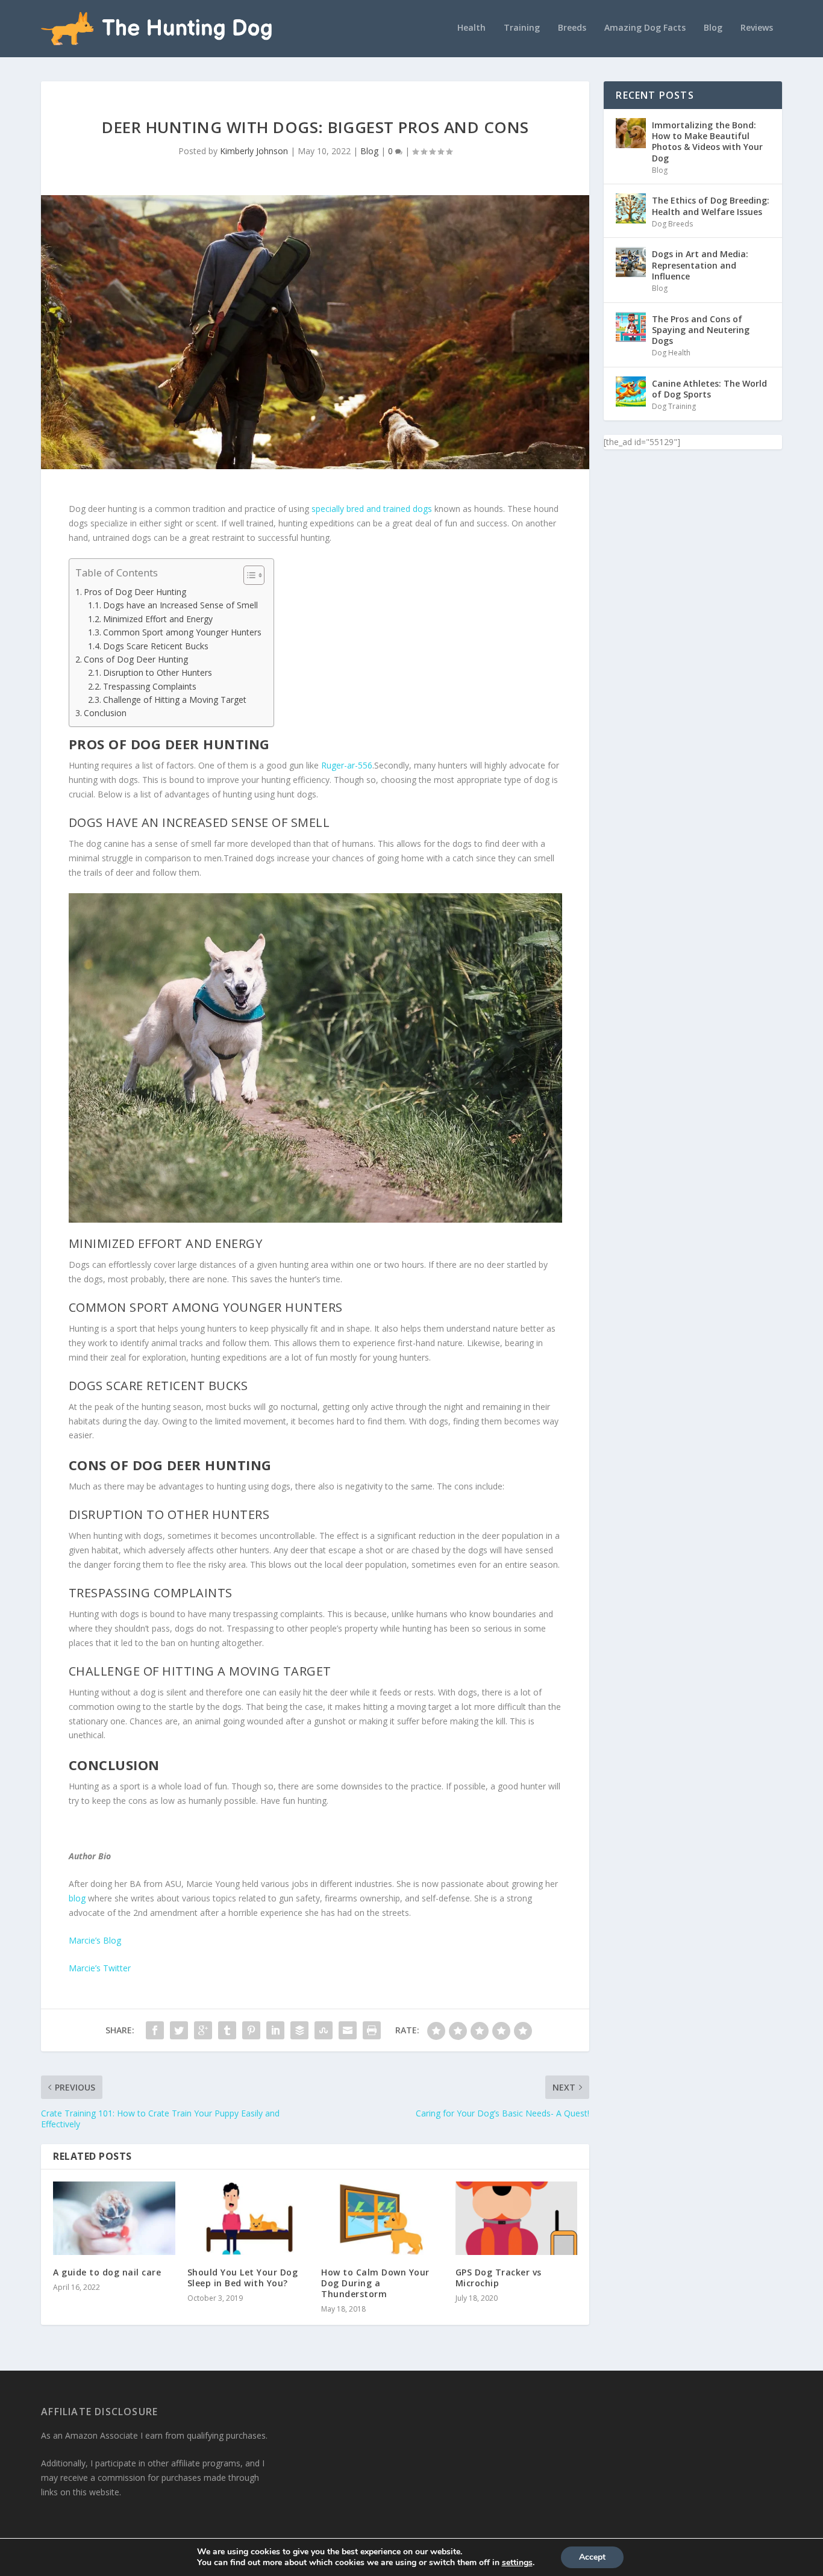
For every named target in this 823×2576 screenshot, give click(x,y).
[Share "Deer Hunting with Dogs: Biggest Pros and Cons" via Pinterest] (251, 2030)
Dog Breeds (672, 224)
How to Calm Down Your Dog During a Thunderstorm (375, 2283)
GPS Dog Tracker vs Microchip (499, 2278)
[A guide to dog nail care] (114, 2218)
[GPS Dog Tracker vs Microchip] (517, 2218)
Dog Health (671, 353)
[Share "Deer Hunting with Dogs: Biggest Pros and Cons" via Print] (372, 2030)
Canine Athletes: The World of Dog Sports (709, 389)
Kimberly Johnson (254, 151)
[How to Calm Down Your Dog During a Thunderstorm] (382, 2218)
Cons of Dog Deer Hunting (136, 659)
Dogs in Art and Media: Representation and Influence (700, 265)
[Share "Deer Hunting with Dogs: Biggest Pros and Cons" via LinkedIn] (275, 2030)
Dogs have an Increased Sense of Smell (180, 605)
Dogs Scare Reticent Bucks (156, 646)
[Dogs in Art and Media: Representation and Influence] (631, 262)
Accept (592, 2557)
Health (471, 28)
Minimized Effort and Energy (158, 619)
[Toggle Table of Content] (248, 575)
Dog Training (674, 406)
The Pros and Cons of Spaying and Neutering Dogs (701, 330)
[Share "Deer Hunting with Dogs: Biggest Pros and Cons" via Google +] (203, 2030)
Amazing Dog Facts (645, 28)
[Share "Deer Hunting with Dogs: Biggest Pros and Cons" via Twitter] (179, 2030)
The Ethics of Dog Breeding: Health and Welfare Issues (711, 206)
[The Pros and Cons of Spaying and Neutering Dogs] (631, 327)
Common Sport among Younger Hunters (182, 632)
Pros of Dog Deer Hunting (135, 592)
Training (522, 28)
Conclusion (105, 713)
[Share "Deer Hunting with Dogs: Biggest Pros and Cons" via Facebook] (155, 2030)
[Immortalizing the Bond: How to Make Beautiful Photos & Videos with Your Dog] (631, 133)
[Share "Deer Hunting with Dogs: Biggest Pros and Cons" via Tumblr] (227, 2030)
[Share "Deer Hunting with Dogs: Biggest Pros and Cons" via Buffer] (299, 2030)
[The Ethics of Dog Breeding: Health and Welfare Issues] (631, 208)
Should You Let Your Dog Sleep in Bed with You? (243, 2278)
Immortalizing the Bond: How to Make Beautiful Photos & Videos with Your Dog (707, 142)
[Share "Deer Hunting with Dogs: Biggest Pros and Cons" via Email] (348, 2030)
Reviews (757, 28)
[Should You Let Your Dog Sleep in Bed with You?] (249, 2218)
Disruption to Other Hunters (158, 672)
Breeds (572, 28)
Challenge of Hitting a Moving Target (175, 700)
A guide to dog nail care (107, 2272)
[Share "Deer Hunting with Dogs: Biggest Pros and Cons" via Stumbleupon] (324, 2030)
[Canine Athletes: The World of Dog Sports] (631, 391)
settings (517, 2563)
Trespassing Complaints (150, 686)
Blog (713, 28)
